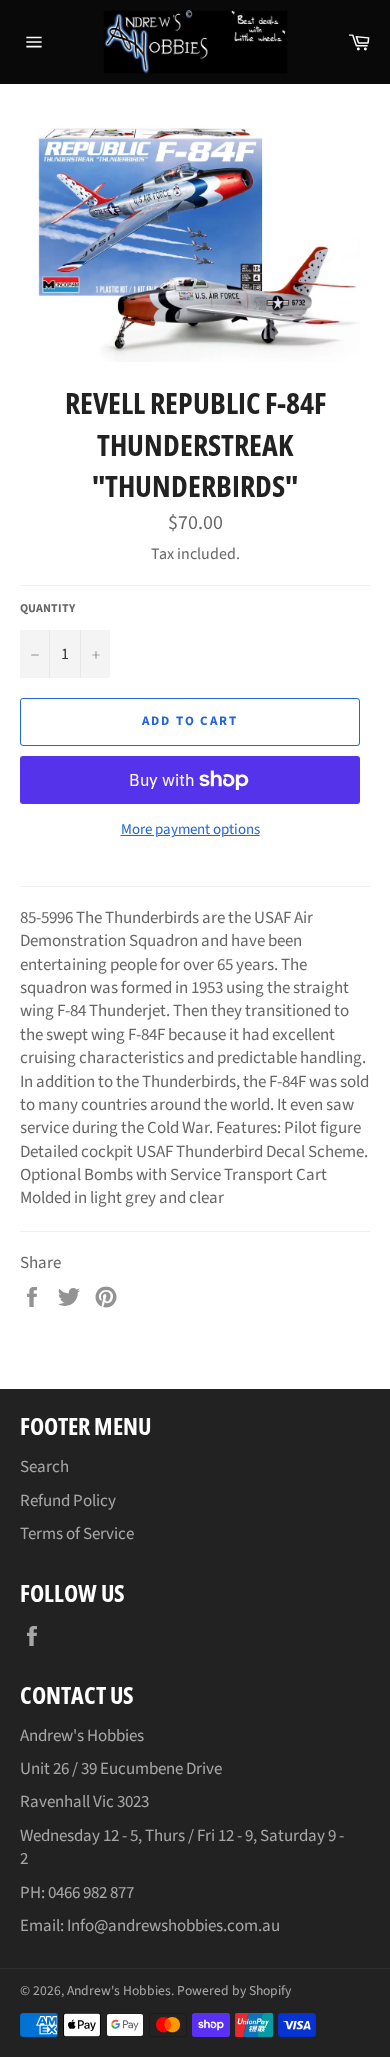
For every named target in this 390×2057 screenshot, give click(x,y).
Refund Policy (68, 1501)
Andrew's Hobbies (119, 1990)
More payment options (190, 830)
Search (44, 1467)
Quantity (47, 609)
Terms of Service (77, 1534)
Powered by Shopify (234, 1990)
